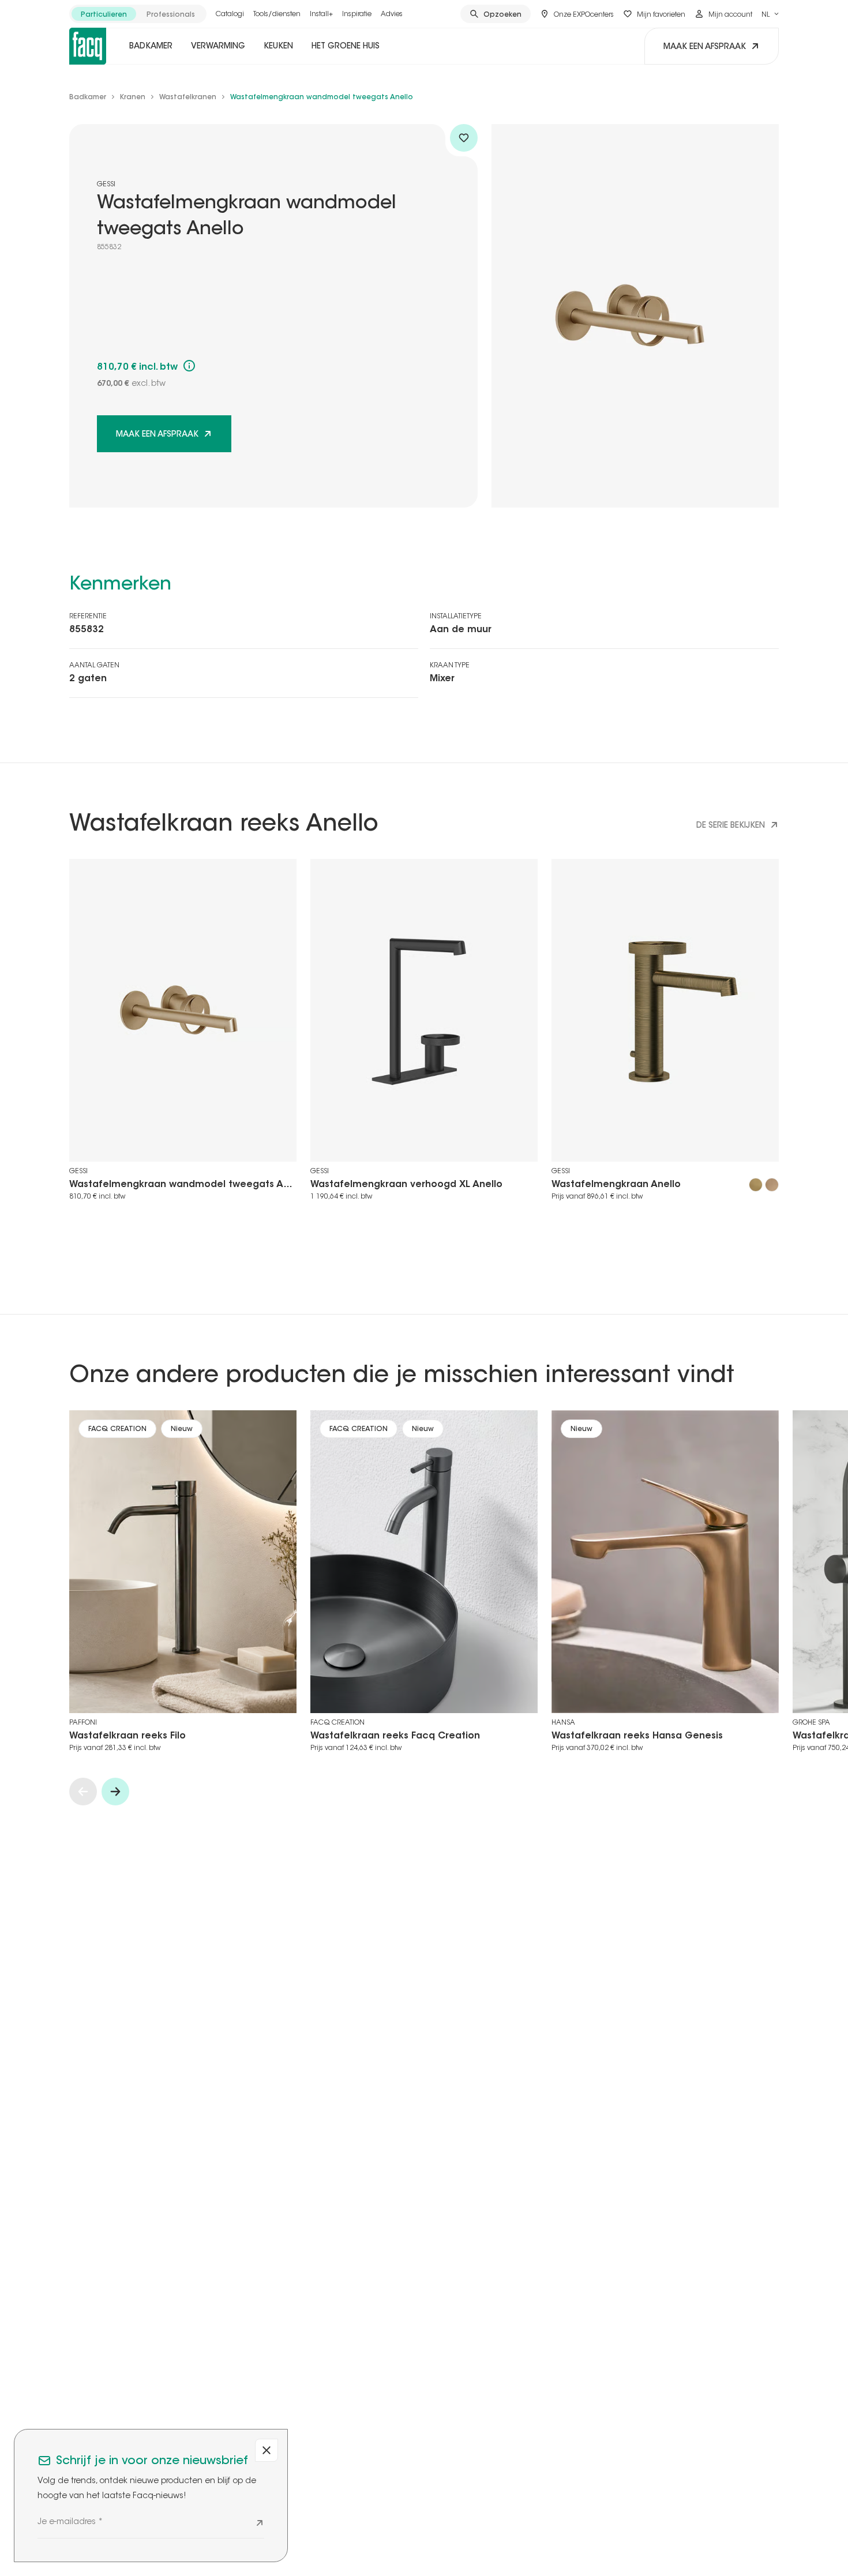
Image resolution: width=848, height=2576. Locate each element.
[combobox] (770, 14)
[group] (138, 14)
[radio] (104, 14)
